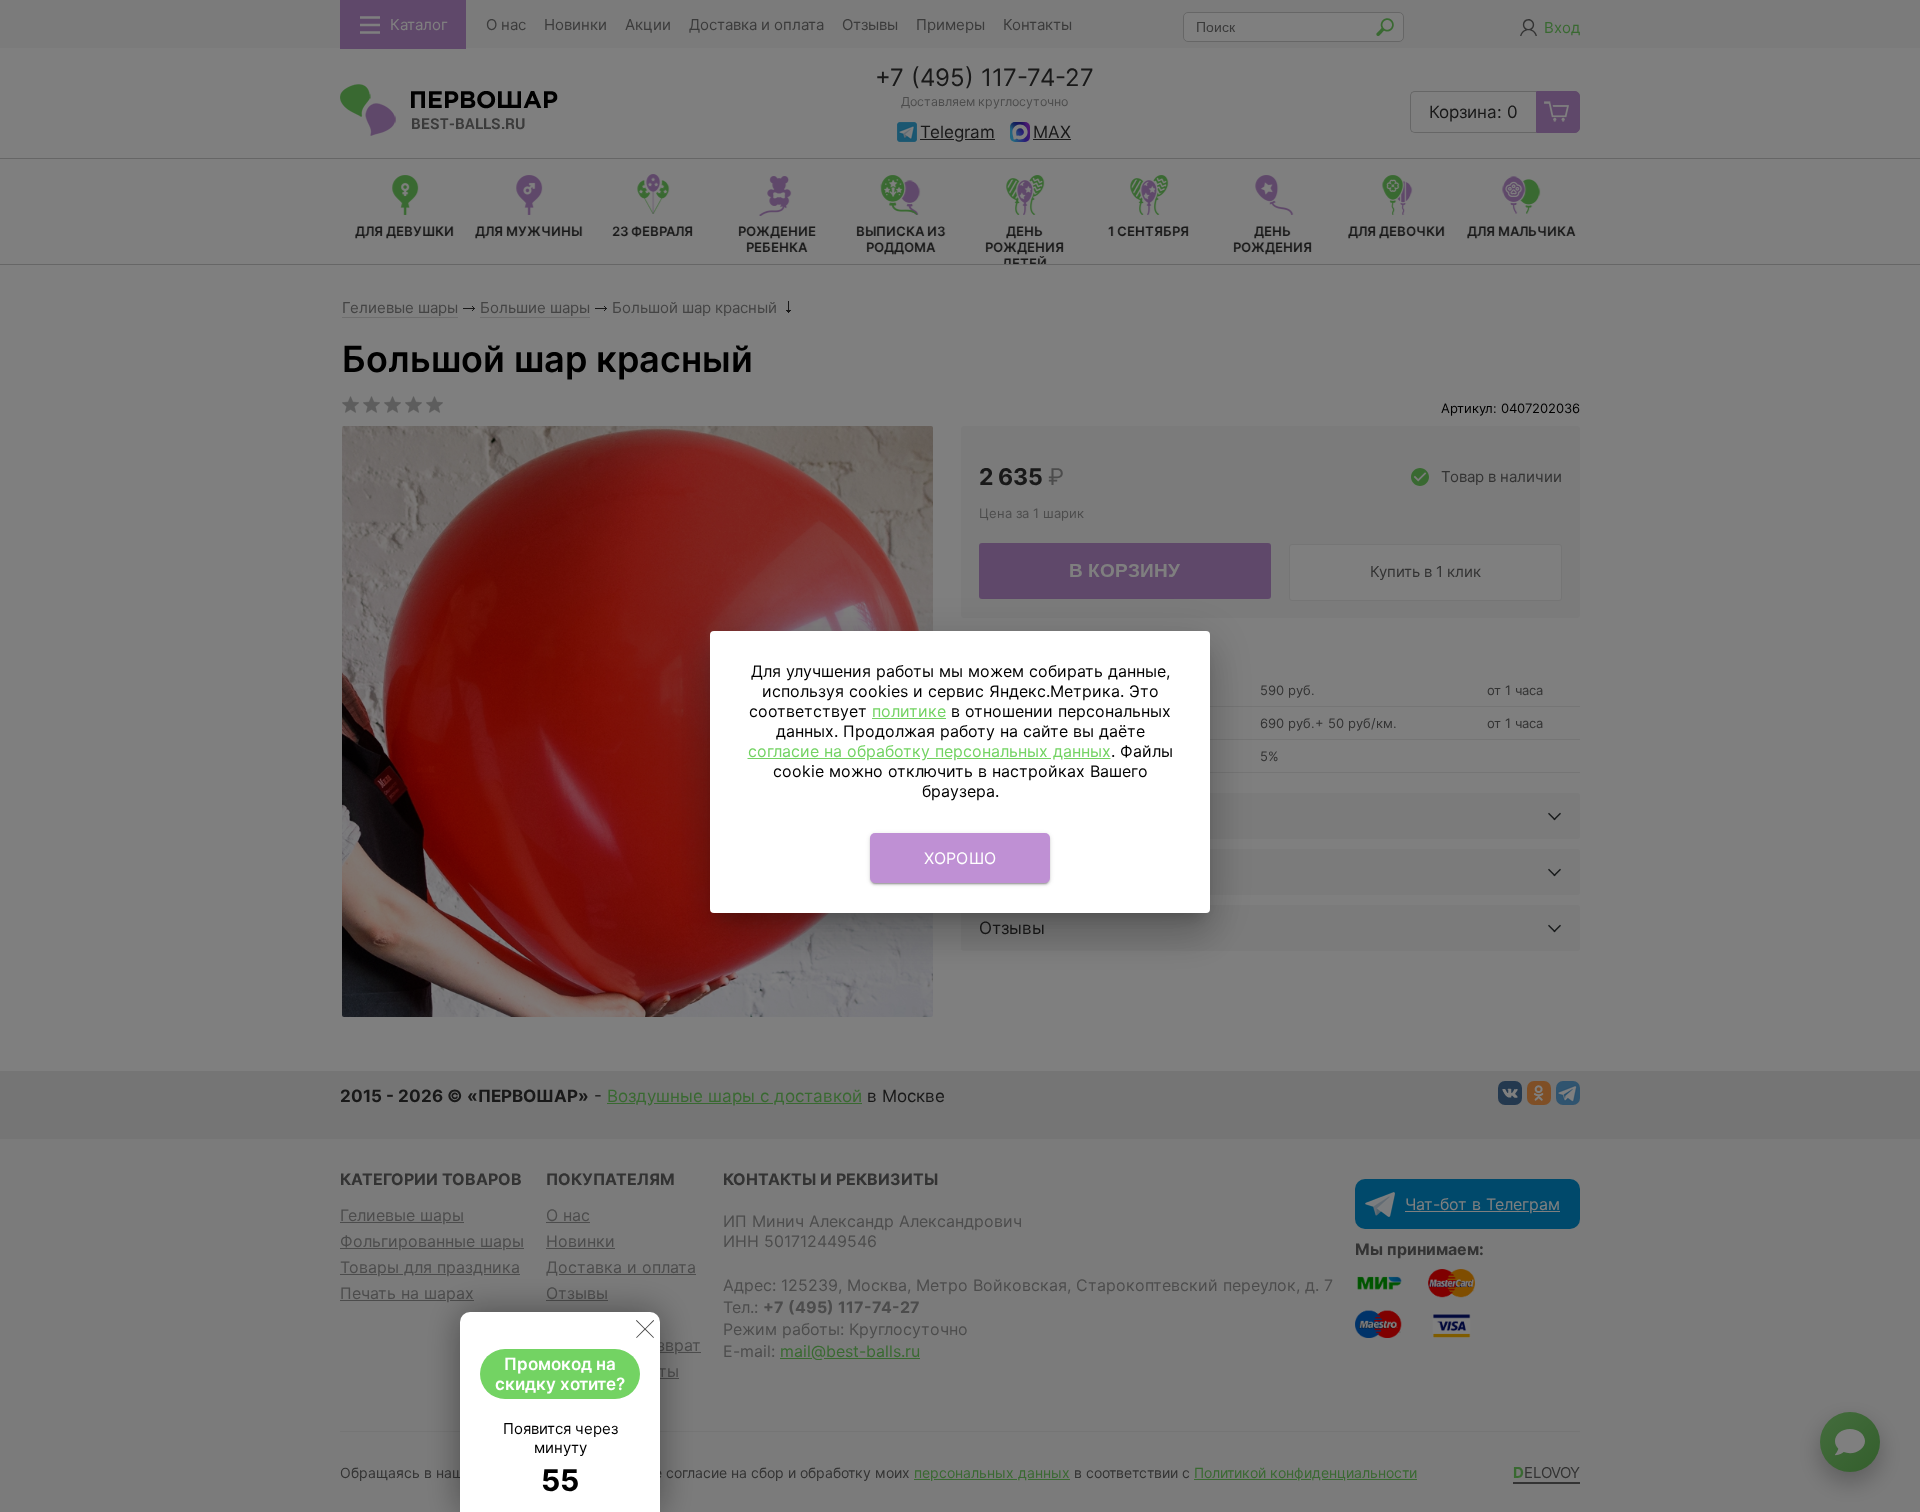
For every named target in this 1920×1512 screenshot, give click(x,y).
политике (909, 711)
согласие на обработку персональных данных (929, 751)
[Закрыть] (645, 1333)
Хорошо (960, 858)
